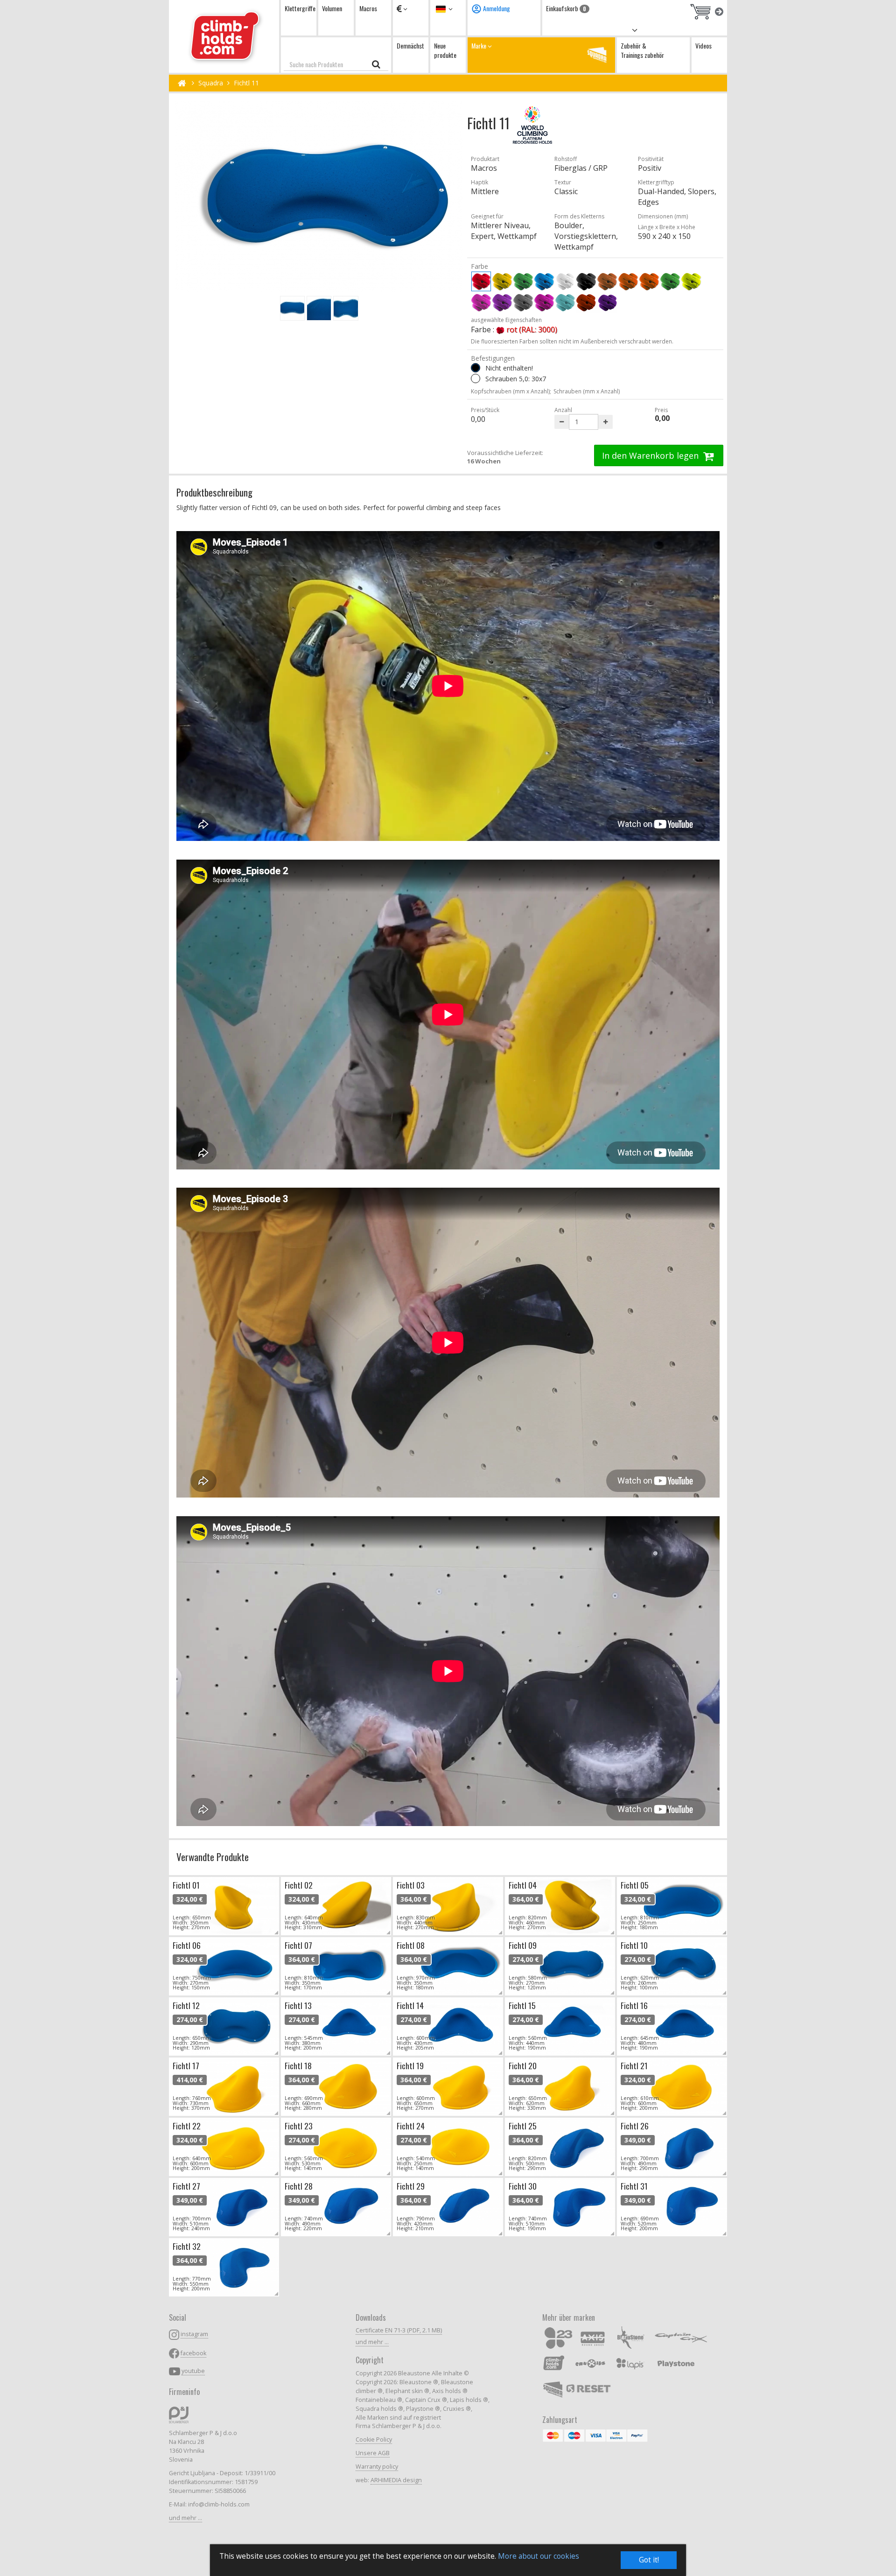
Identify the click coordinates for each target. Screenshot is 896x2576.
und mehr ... (185, 2518)
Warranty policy (377, 2467)
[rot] (481, 281)
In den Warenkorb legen (651, 455)
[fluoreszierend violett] (502, 302)
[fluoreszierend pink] (481, 302)
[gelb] (502, 281)
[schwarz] (586, 281)
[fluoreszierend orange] (649, 281)
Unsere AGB (373, 2453)
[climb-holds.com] (224, 36)
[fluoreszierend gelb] (691, 281)
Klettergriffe (300, 8)
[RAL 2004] (586, 302)
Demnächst (410, 45)
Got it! (649, 2560)
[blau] (544, 281)
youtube (193, 2371)
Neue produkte (445, 50)
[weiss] (565, 281)
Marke (479, 45)
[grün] (523, 281)
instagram (194, 2334)
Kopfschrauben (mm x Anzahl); (511, 391)
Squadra (211, 83)
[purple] (544, 302)
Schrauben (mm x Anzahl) (587, 391)
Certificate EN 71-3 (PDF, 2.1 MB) (399, 2330)
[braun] (607, 281)
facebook (193, 2353)
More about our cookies (539, 2556)
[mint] (565, 302)
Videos (703, 45)
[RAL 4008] (607, 302)
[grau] (523, 302)
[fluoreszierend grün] (670, 281)
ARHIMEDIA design (396, 2480)
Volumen (332, 8)
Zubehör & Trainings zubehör (642, 50)
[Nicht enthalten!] (476, 368)
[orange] (628, 281)
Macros (368, 8)
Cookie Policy (374, 2439)
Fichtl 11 (246, 83)
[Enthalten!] (476, 378)
